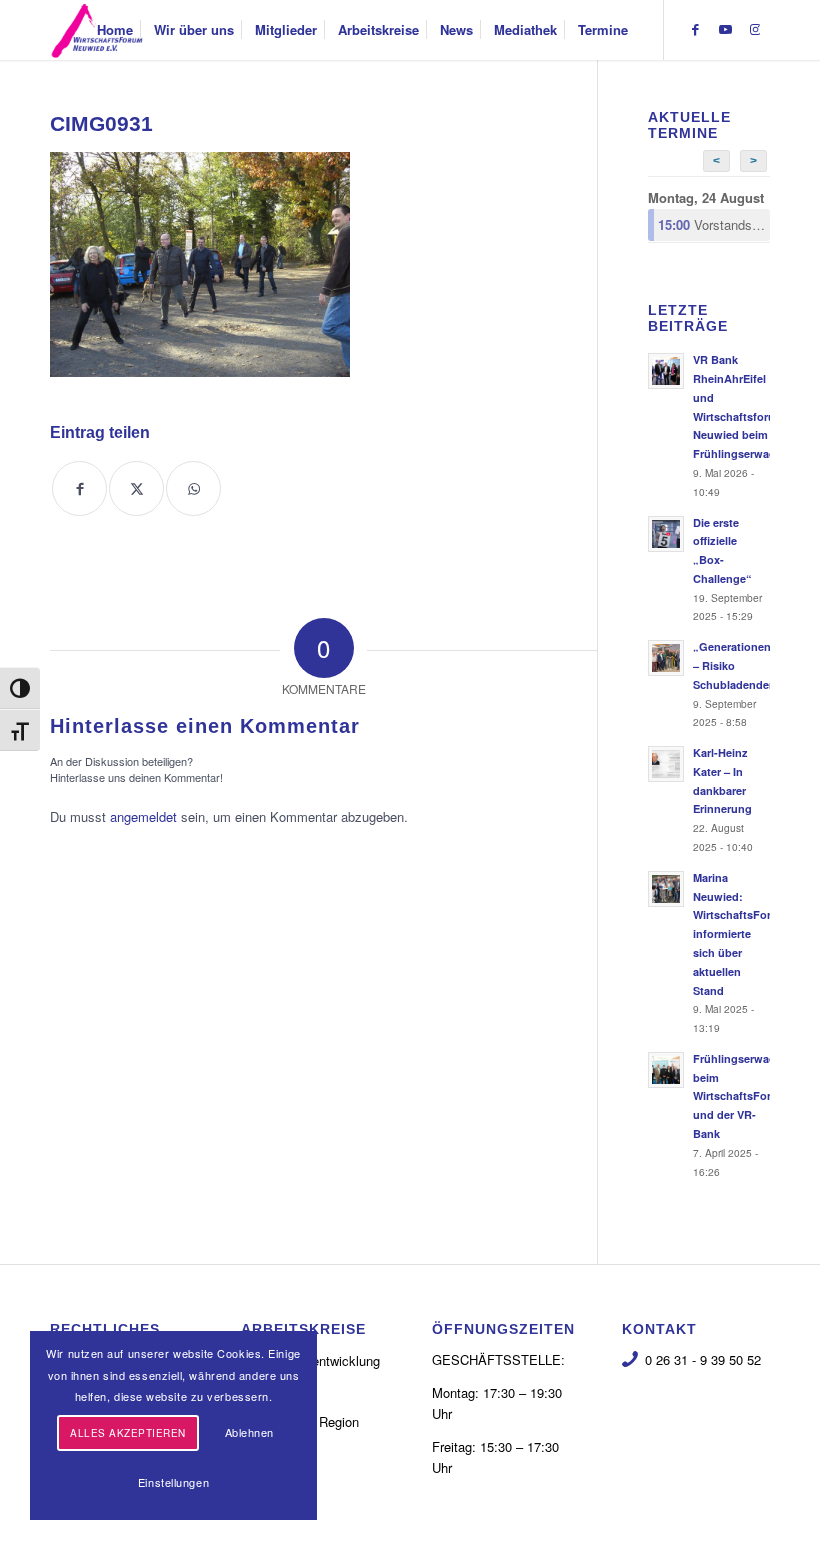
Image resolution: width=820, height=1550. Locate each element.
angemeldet (143, 816)
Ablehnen (249, 1432)
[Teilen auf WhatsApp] (193, 488)
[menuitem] (115, 30)
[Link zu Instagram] (755, 29)
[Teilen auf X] (136, 488)
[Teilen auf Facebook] (79, 488)
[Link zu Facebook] (695, 29)
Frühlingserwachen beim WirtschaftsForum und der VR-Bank (744, 1096)
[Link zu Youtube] (725, 29)
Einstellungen (173, 1482)
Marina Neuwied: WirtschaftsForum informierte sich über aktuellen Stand (740, 934)
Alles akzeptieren (128, 1433)
